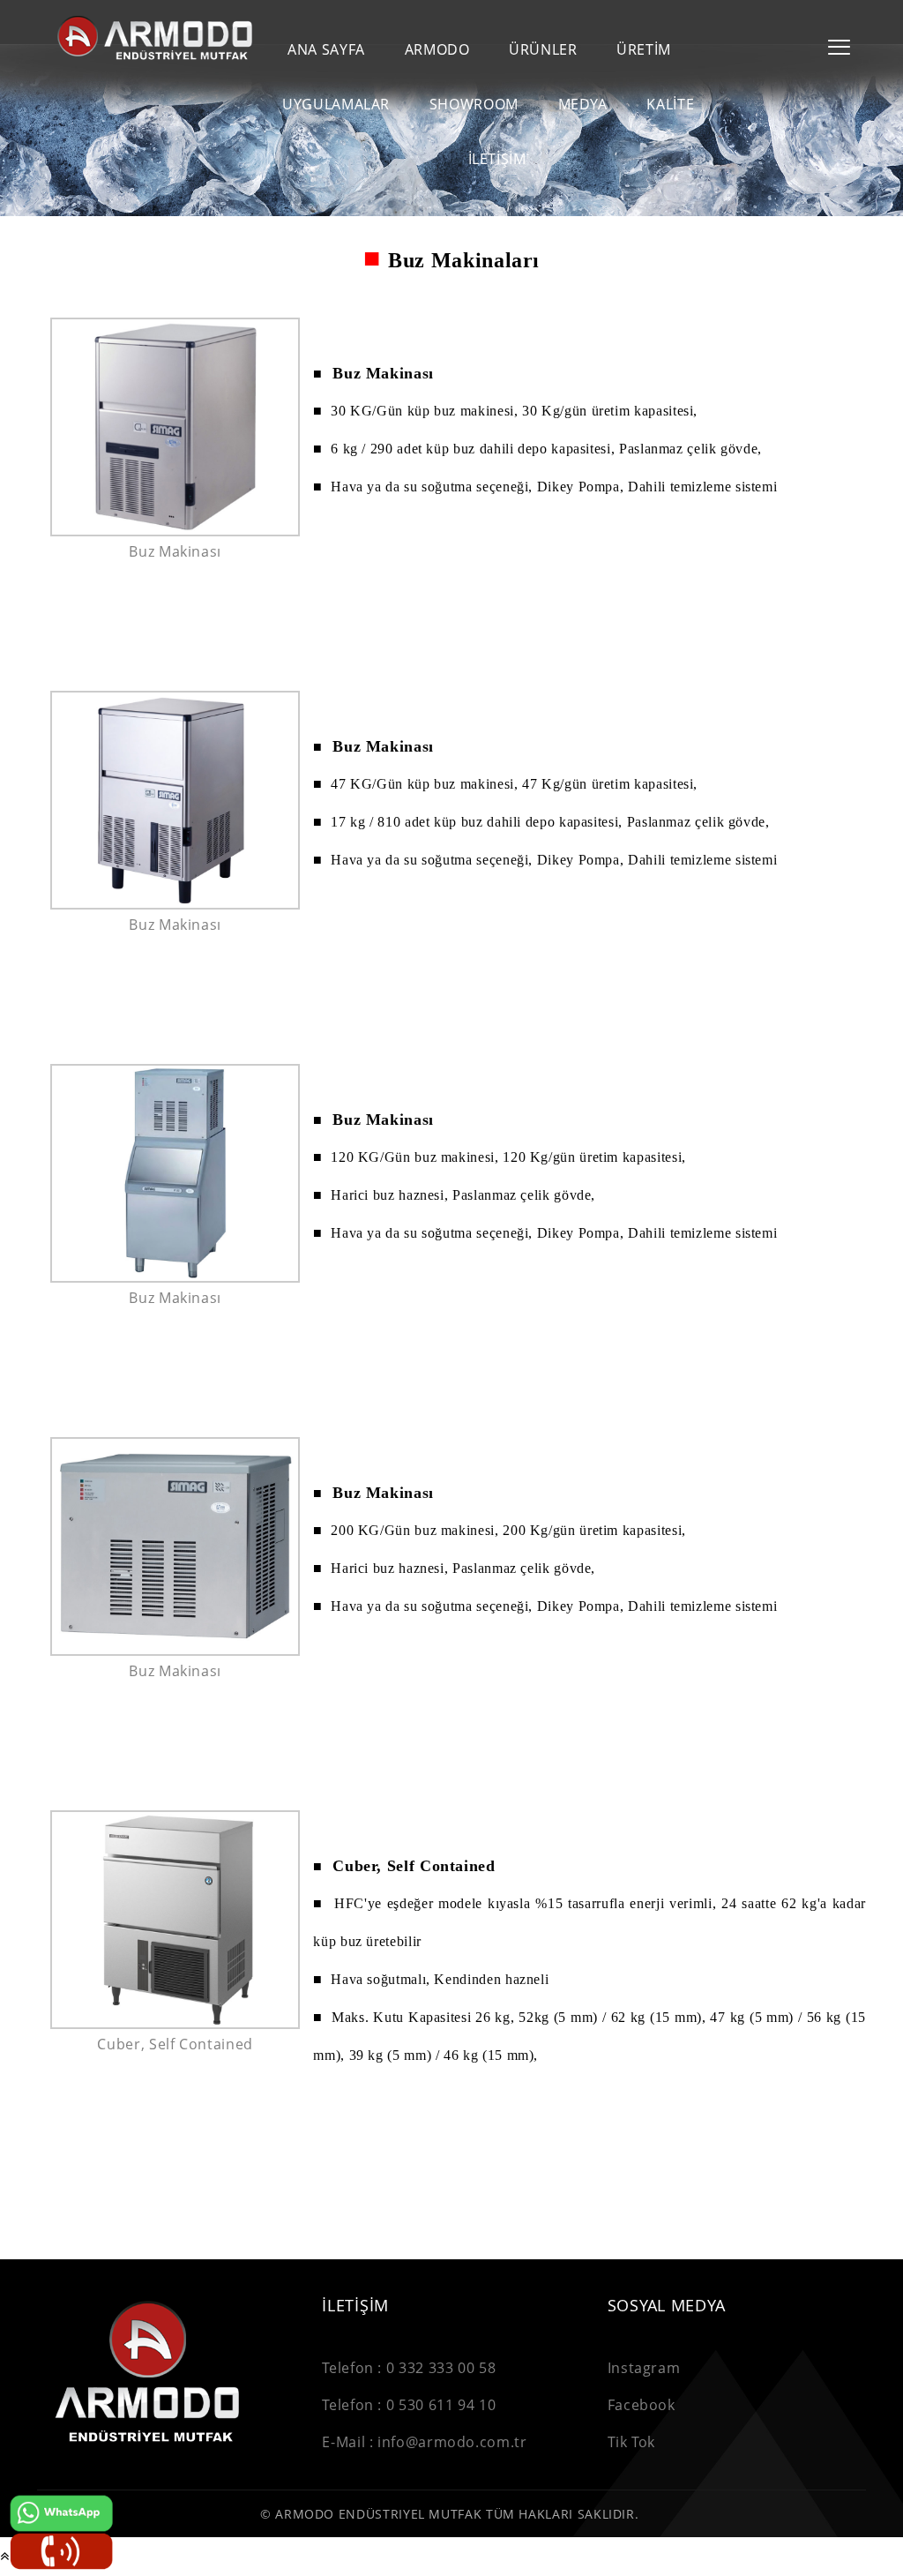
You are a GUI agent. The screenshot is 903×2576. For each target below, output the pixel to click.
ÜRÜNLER (543, 50)
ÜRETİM (644, 50)
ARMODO (437, 50)
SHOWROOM (474, 105)
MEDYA (583, 105)
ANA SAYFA (326, 50)
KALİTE (670, 105)
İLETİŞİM (497, 159)
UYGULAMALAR (336, 105)
